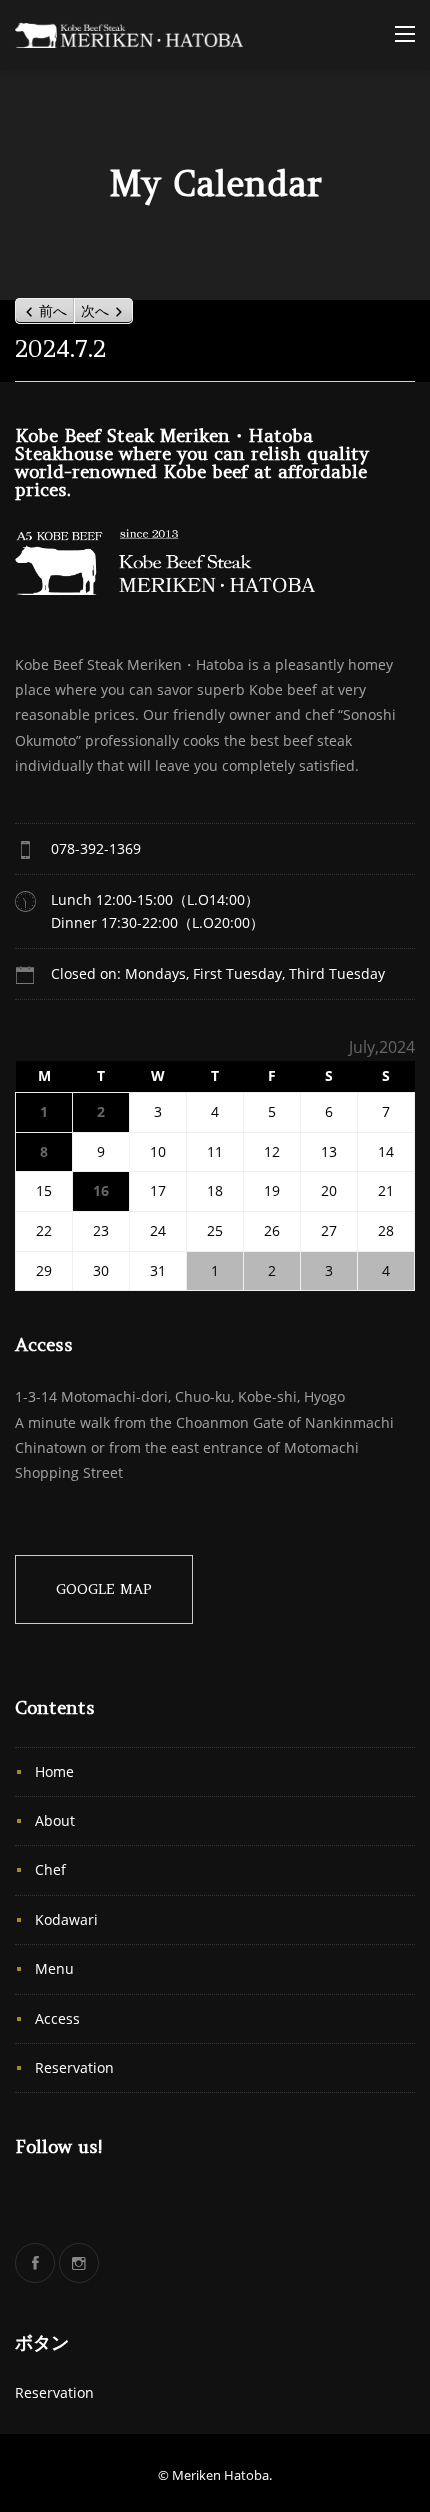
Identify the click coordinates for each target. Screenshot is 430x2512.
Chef (50, 1869)
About (55, 1820)
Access (57, 2018)
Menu (54, 1968)
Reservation (74, 2067)
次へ (95, 311)
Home (54, 1771)
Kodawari (66, 1919)
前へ (53, 311)
